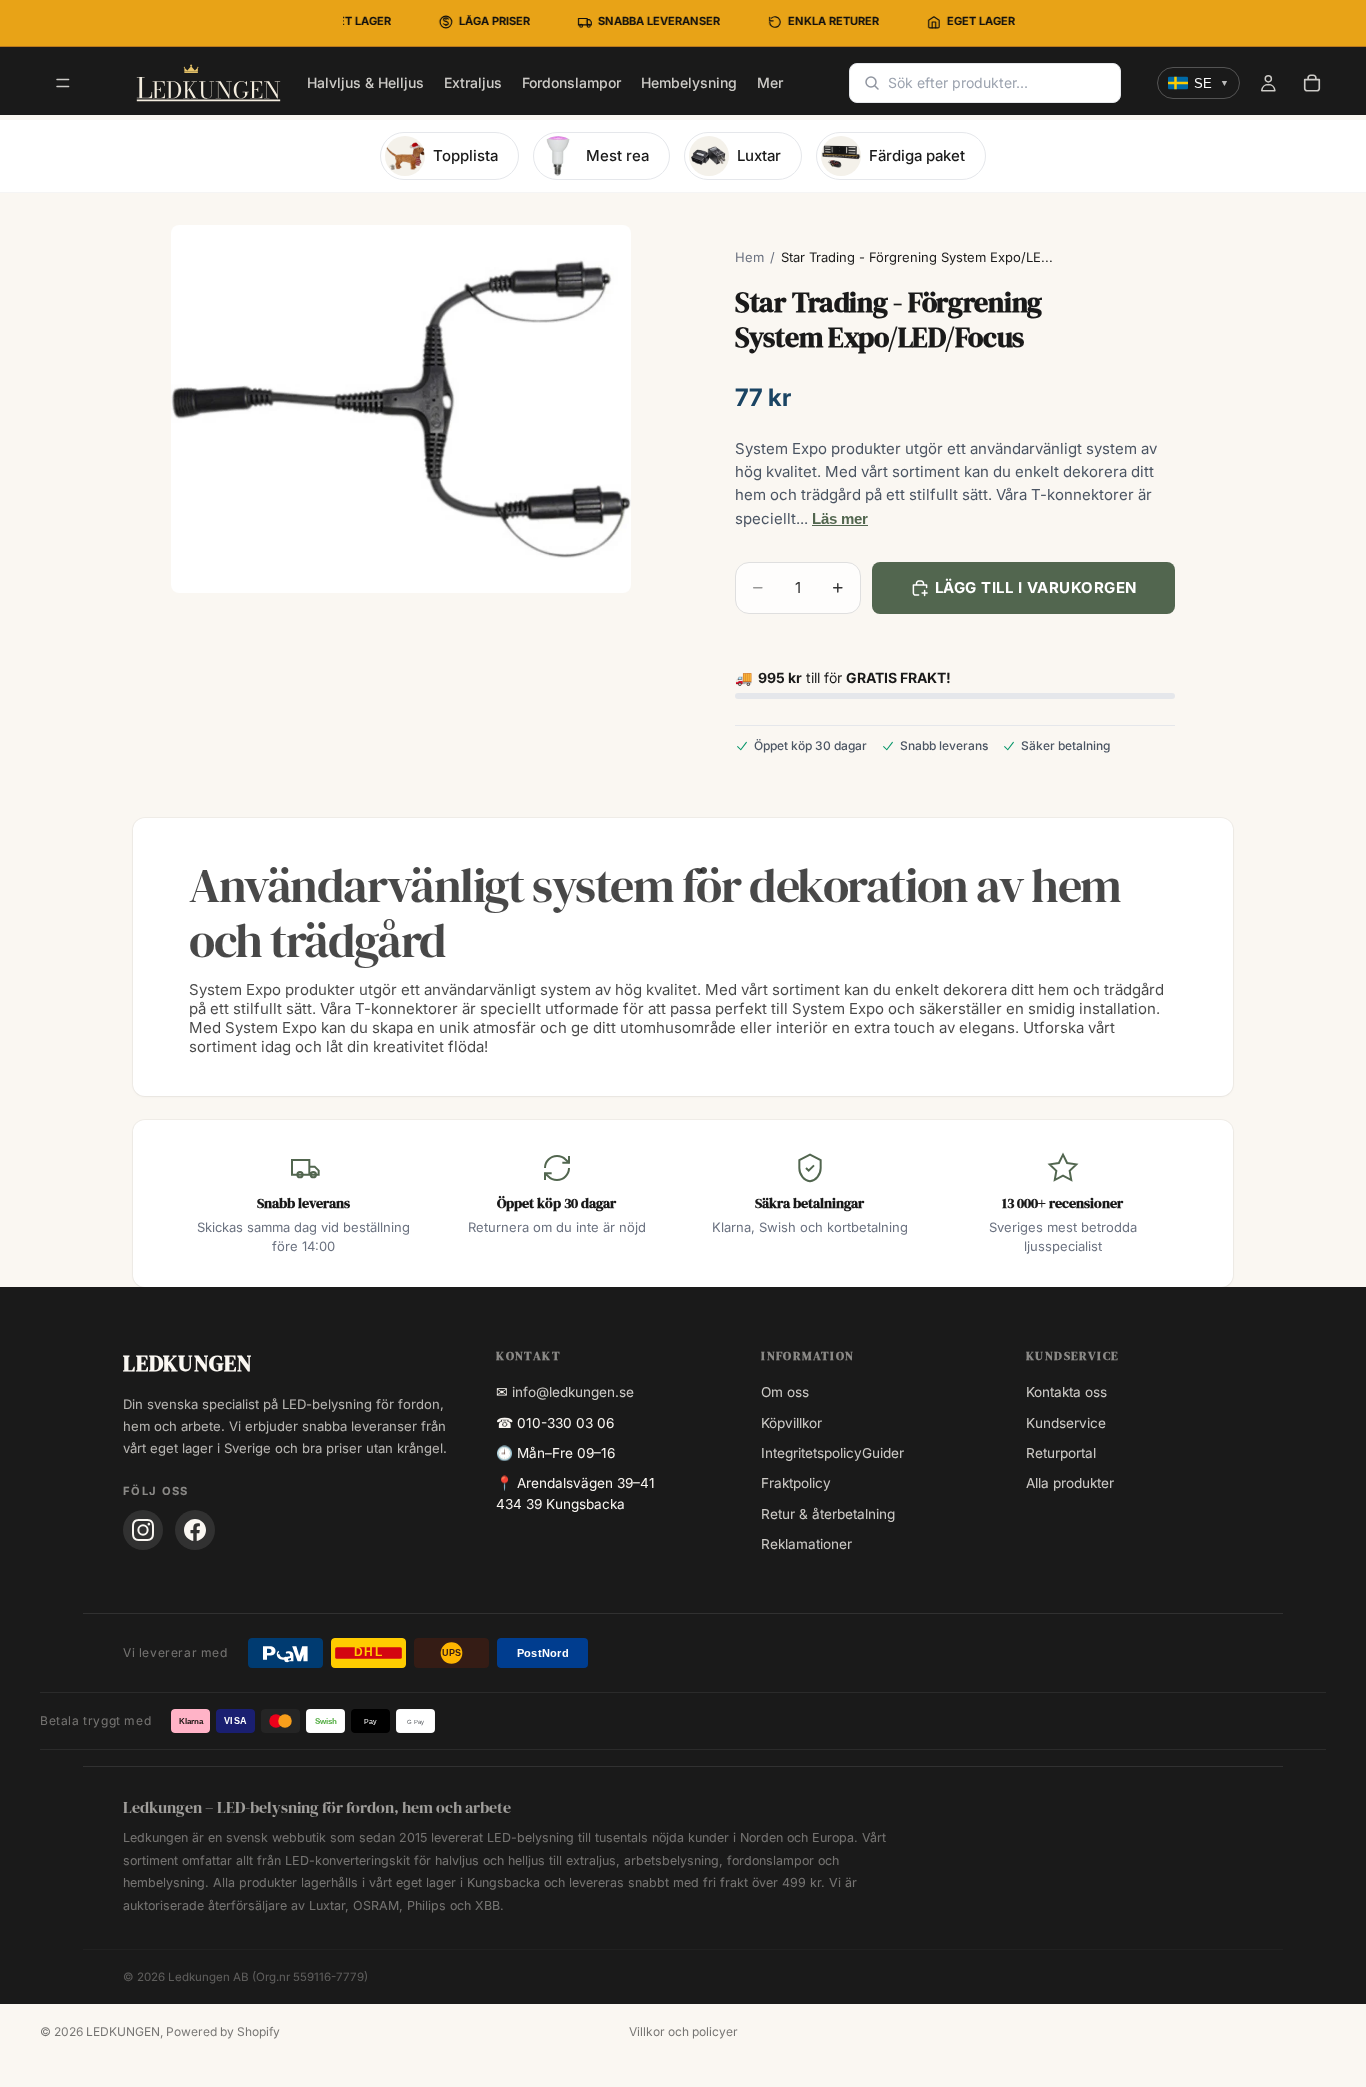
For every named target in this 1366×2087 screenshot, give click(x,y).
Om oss (785, 1392)
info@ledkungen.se (573, 1392)
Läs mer (840, 518)
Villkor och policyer (683, 2031)
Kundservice (1066, 1423)
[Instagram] (143, 1530)
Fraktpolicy (796, 1483)
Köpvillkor (791, 1423)
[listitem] (770, 83)
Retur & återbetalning (828, 1514)
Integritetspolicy (811, 1453)
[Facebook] (195, 1530)
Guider (883, 1453)
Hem (749, 257)
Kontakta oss (1066, 1392)
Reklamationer (806, 1544)
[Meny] (63, 84)
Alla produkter (1070, 1483)
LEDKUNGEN (123, 2031)
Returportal (1061, 1453)
